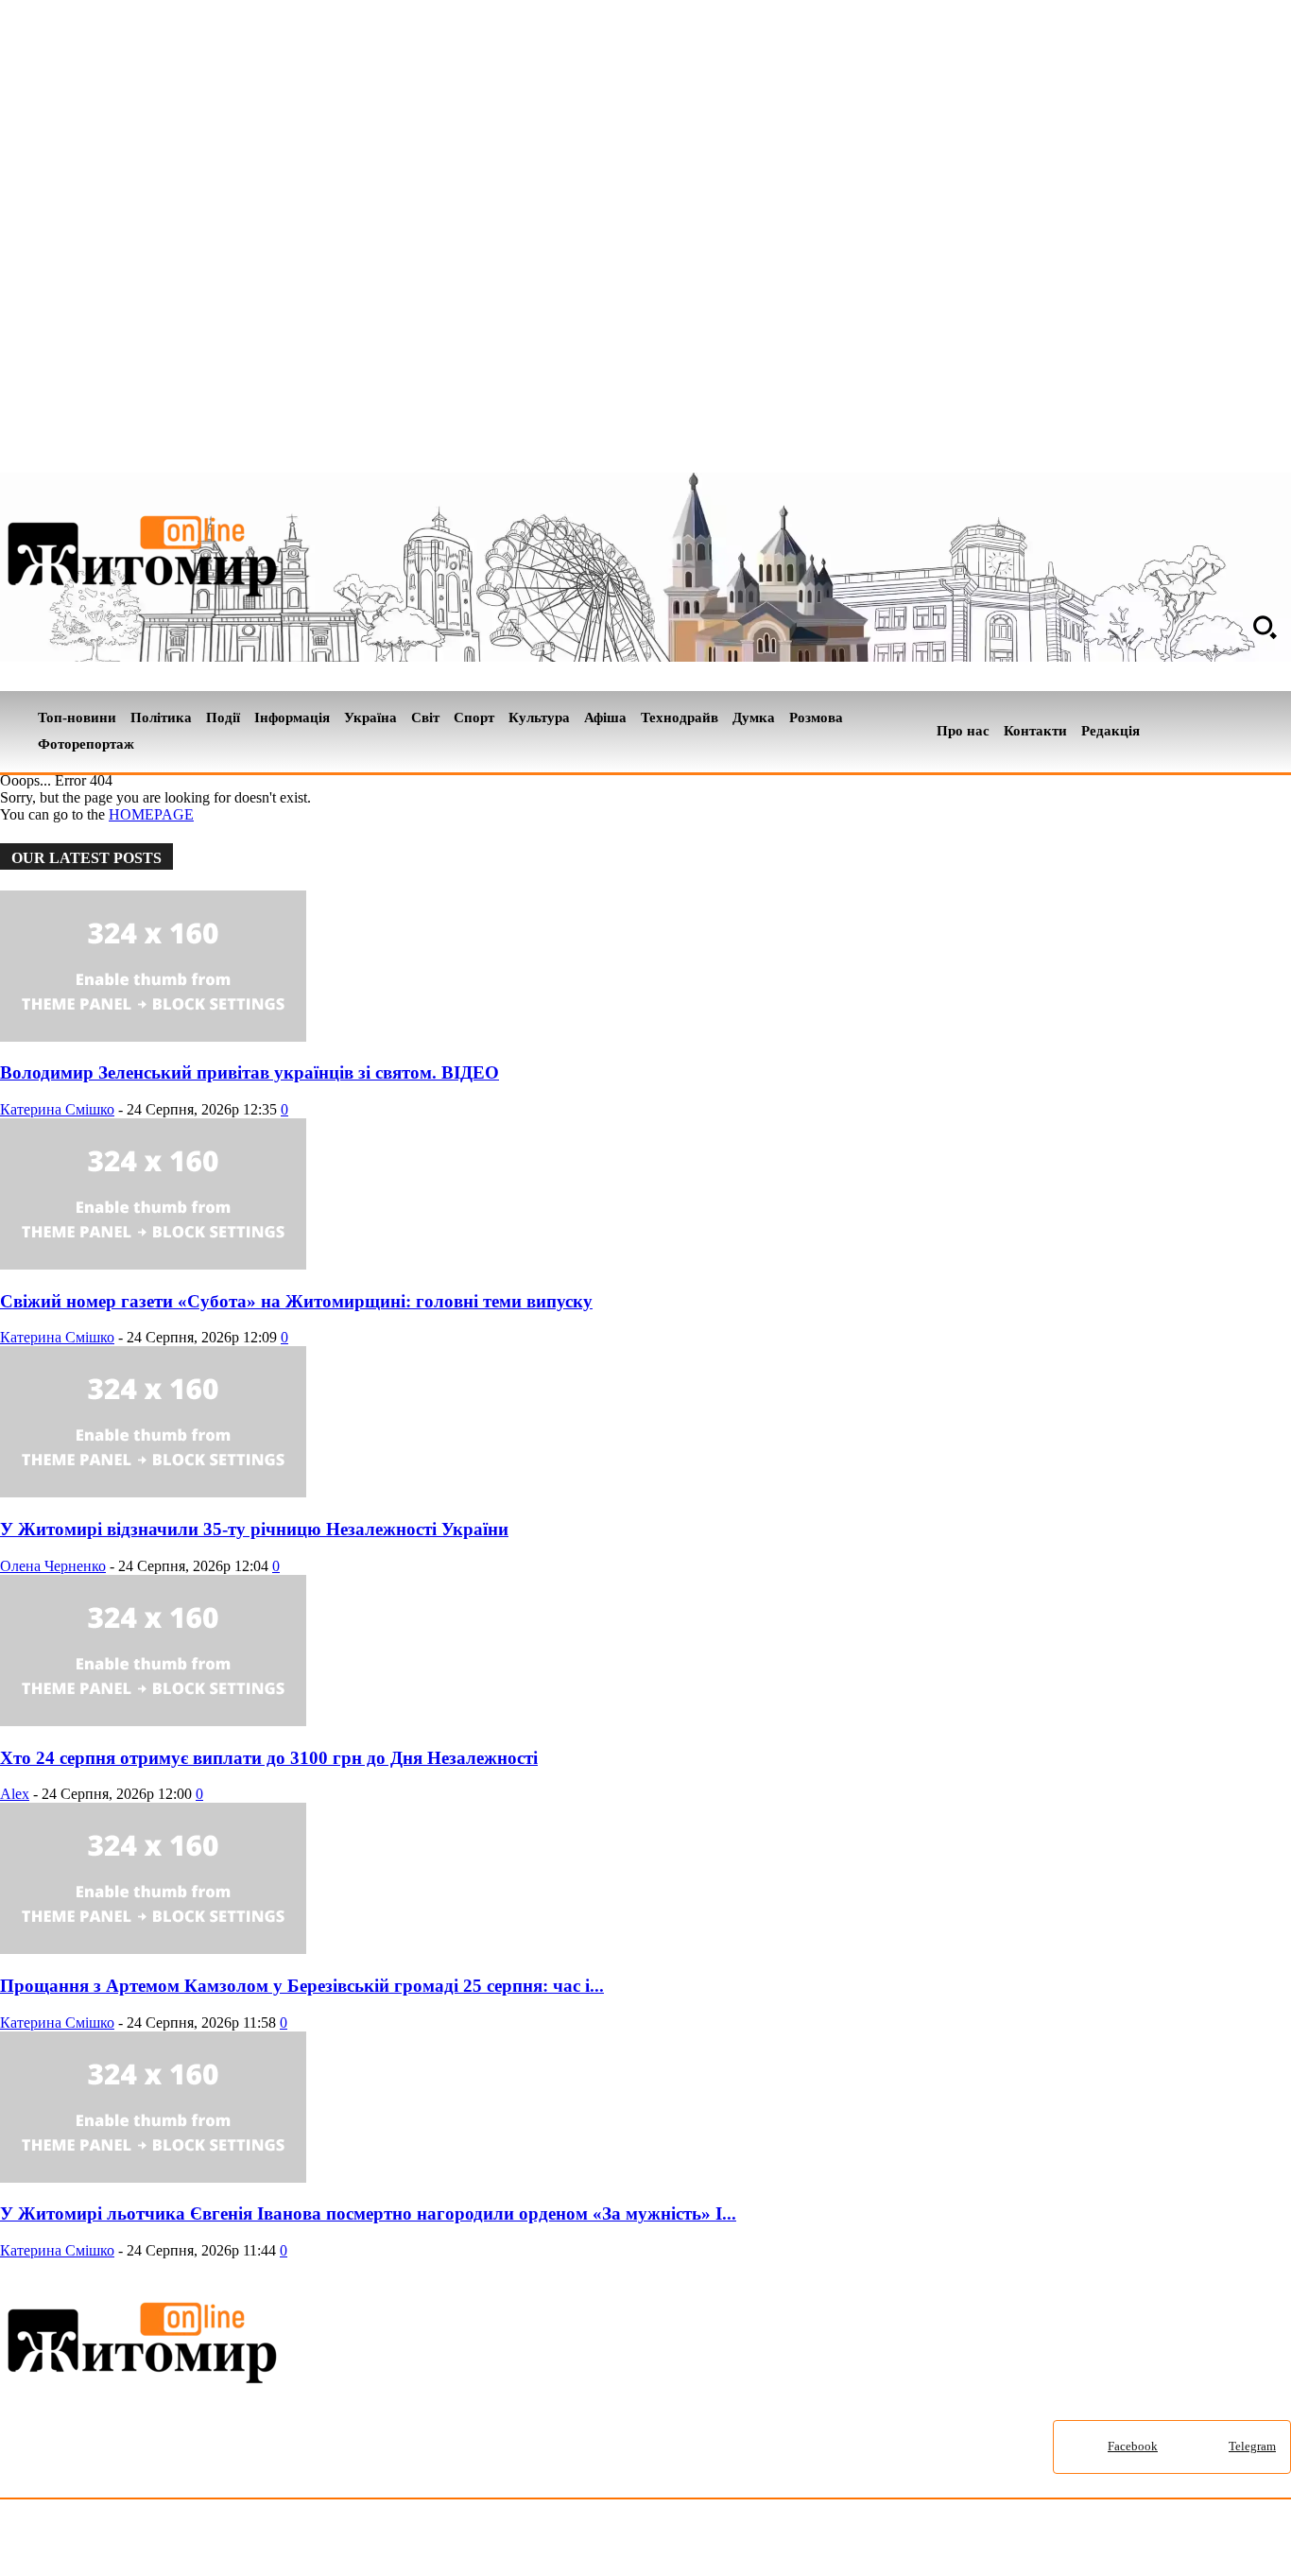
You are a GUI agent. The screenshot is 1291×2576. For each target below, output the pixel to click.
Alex (15, 1794)
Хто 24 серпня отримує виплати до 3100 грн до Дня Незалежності (269, 1758)
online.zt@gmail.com (1041, 2541)
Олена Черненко (53, 1566)
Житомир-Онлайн (154, 2541)
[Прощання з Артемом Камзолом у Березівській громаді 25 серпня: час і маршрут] (153, 1949)
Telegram (1252, 2446)
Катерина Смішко (57, 1109)
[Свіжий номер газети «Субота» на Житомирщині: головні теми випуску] (153, 1264)
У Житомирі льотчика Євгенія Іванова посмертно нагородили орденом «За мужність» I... (368, 2213)
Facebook (1133, 2446)
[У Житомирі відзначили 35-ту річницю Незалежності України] (153, 1492)
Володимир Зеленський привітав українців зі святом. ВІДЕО (250, 1072)
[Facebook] (1248, 732)
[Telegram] (1280, 732)
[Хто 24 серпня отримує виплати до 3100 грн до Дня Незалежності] (153, 1721)
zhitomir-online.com (807, 2541)
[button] (1265, 627)
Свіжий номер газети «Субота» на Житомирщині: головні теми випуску (296, 1301)
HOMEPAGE (151, 814)
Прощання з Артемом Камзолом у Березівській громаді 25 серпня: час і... (302, 1986)
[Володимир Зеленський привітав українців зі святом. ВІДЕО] (153, 1037)
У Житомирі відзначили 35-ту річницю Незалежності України (254, 1529)
